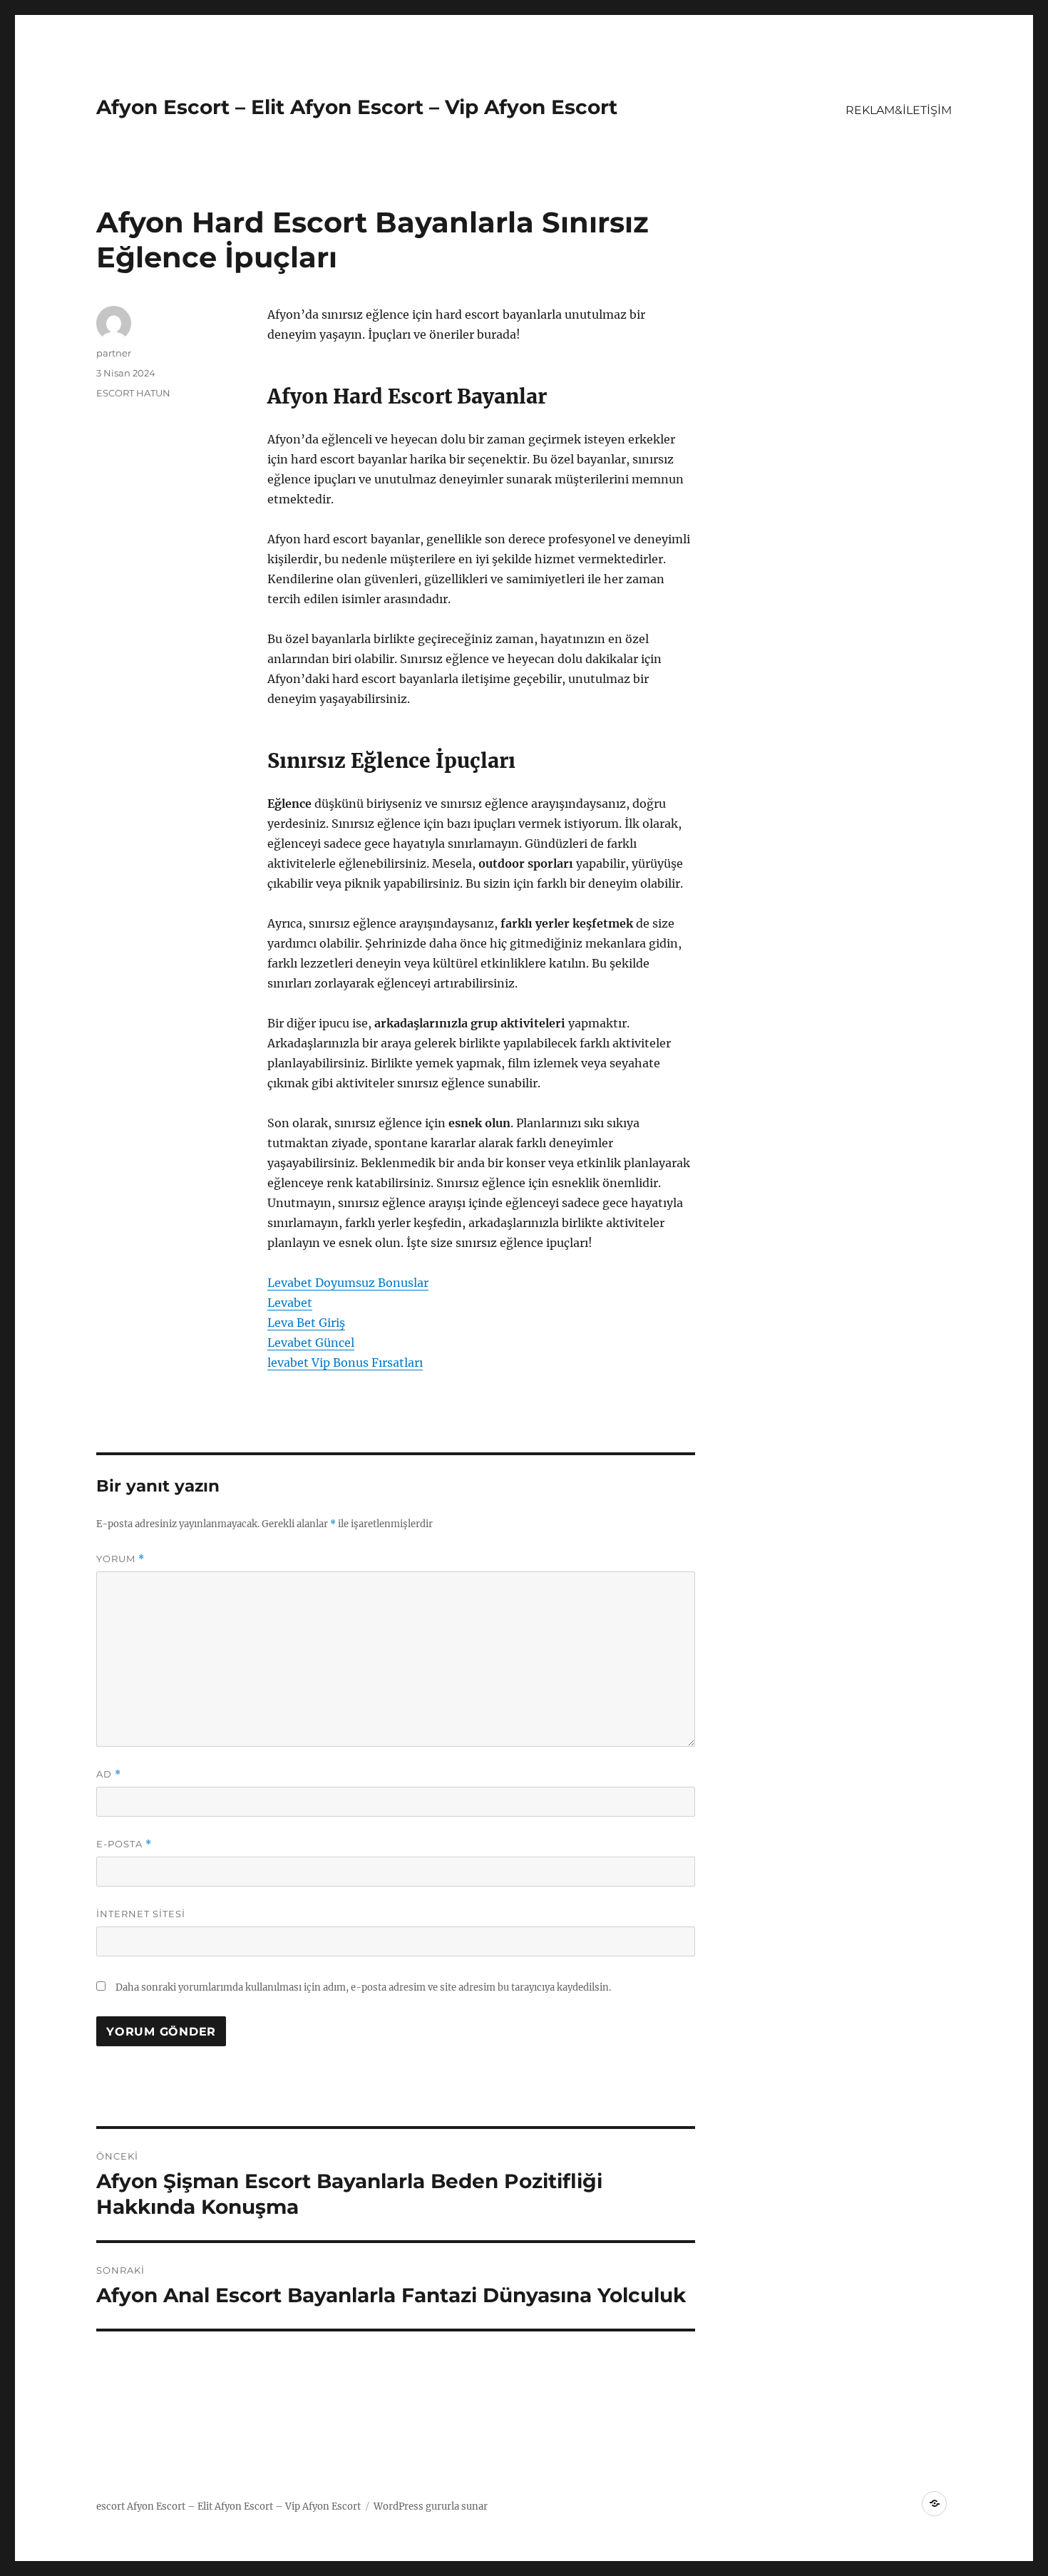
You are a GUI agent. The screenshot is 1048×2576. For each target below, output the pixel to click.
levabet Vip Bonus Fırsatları (345, 1363)
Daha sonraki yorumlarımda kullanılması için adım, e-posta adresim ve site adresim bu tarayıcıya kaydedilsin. (363, 1987)
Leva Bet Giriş (306, 1323)
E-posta (124, 1844)
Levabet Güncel (311, 1343)
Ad (109, 1774)
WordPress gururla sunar (431, 2506)
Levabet (290, 1303)
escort (111, 2506)
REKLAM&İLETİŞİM (899, 110)
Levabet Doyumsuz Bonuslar (348, 1283)
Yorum (120, 1559)
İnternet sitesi (141, 1914)
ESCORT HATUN (133, 393)
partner (114, 353)
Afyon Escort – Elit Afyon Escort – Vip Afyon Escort (357, 107)
